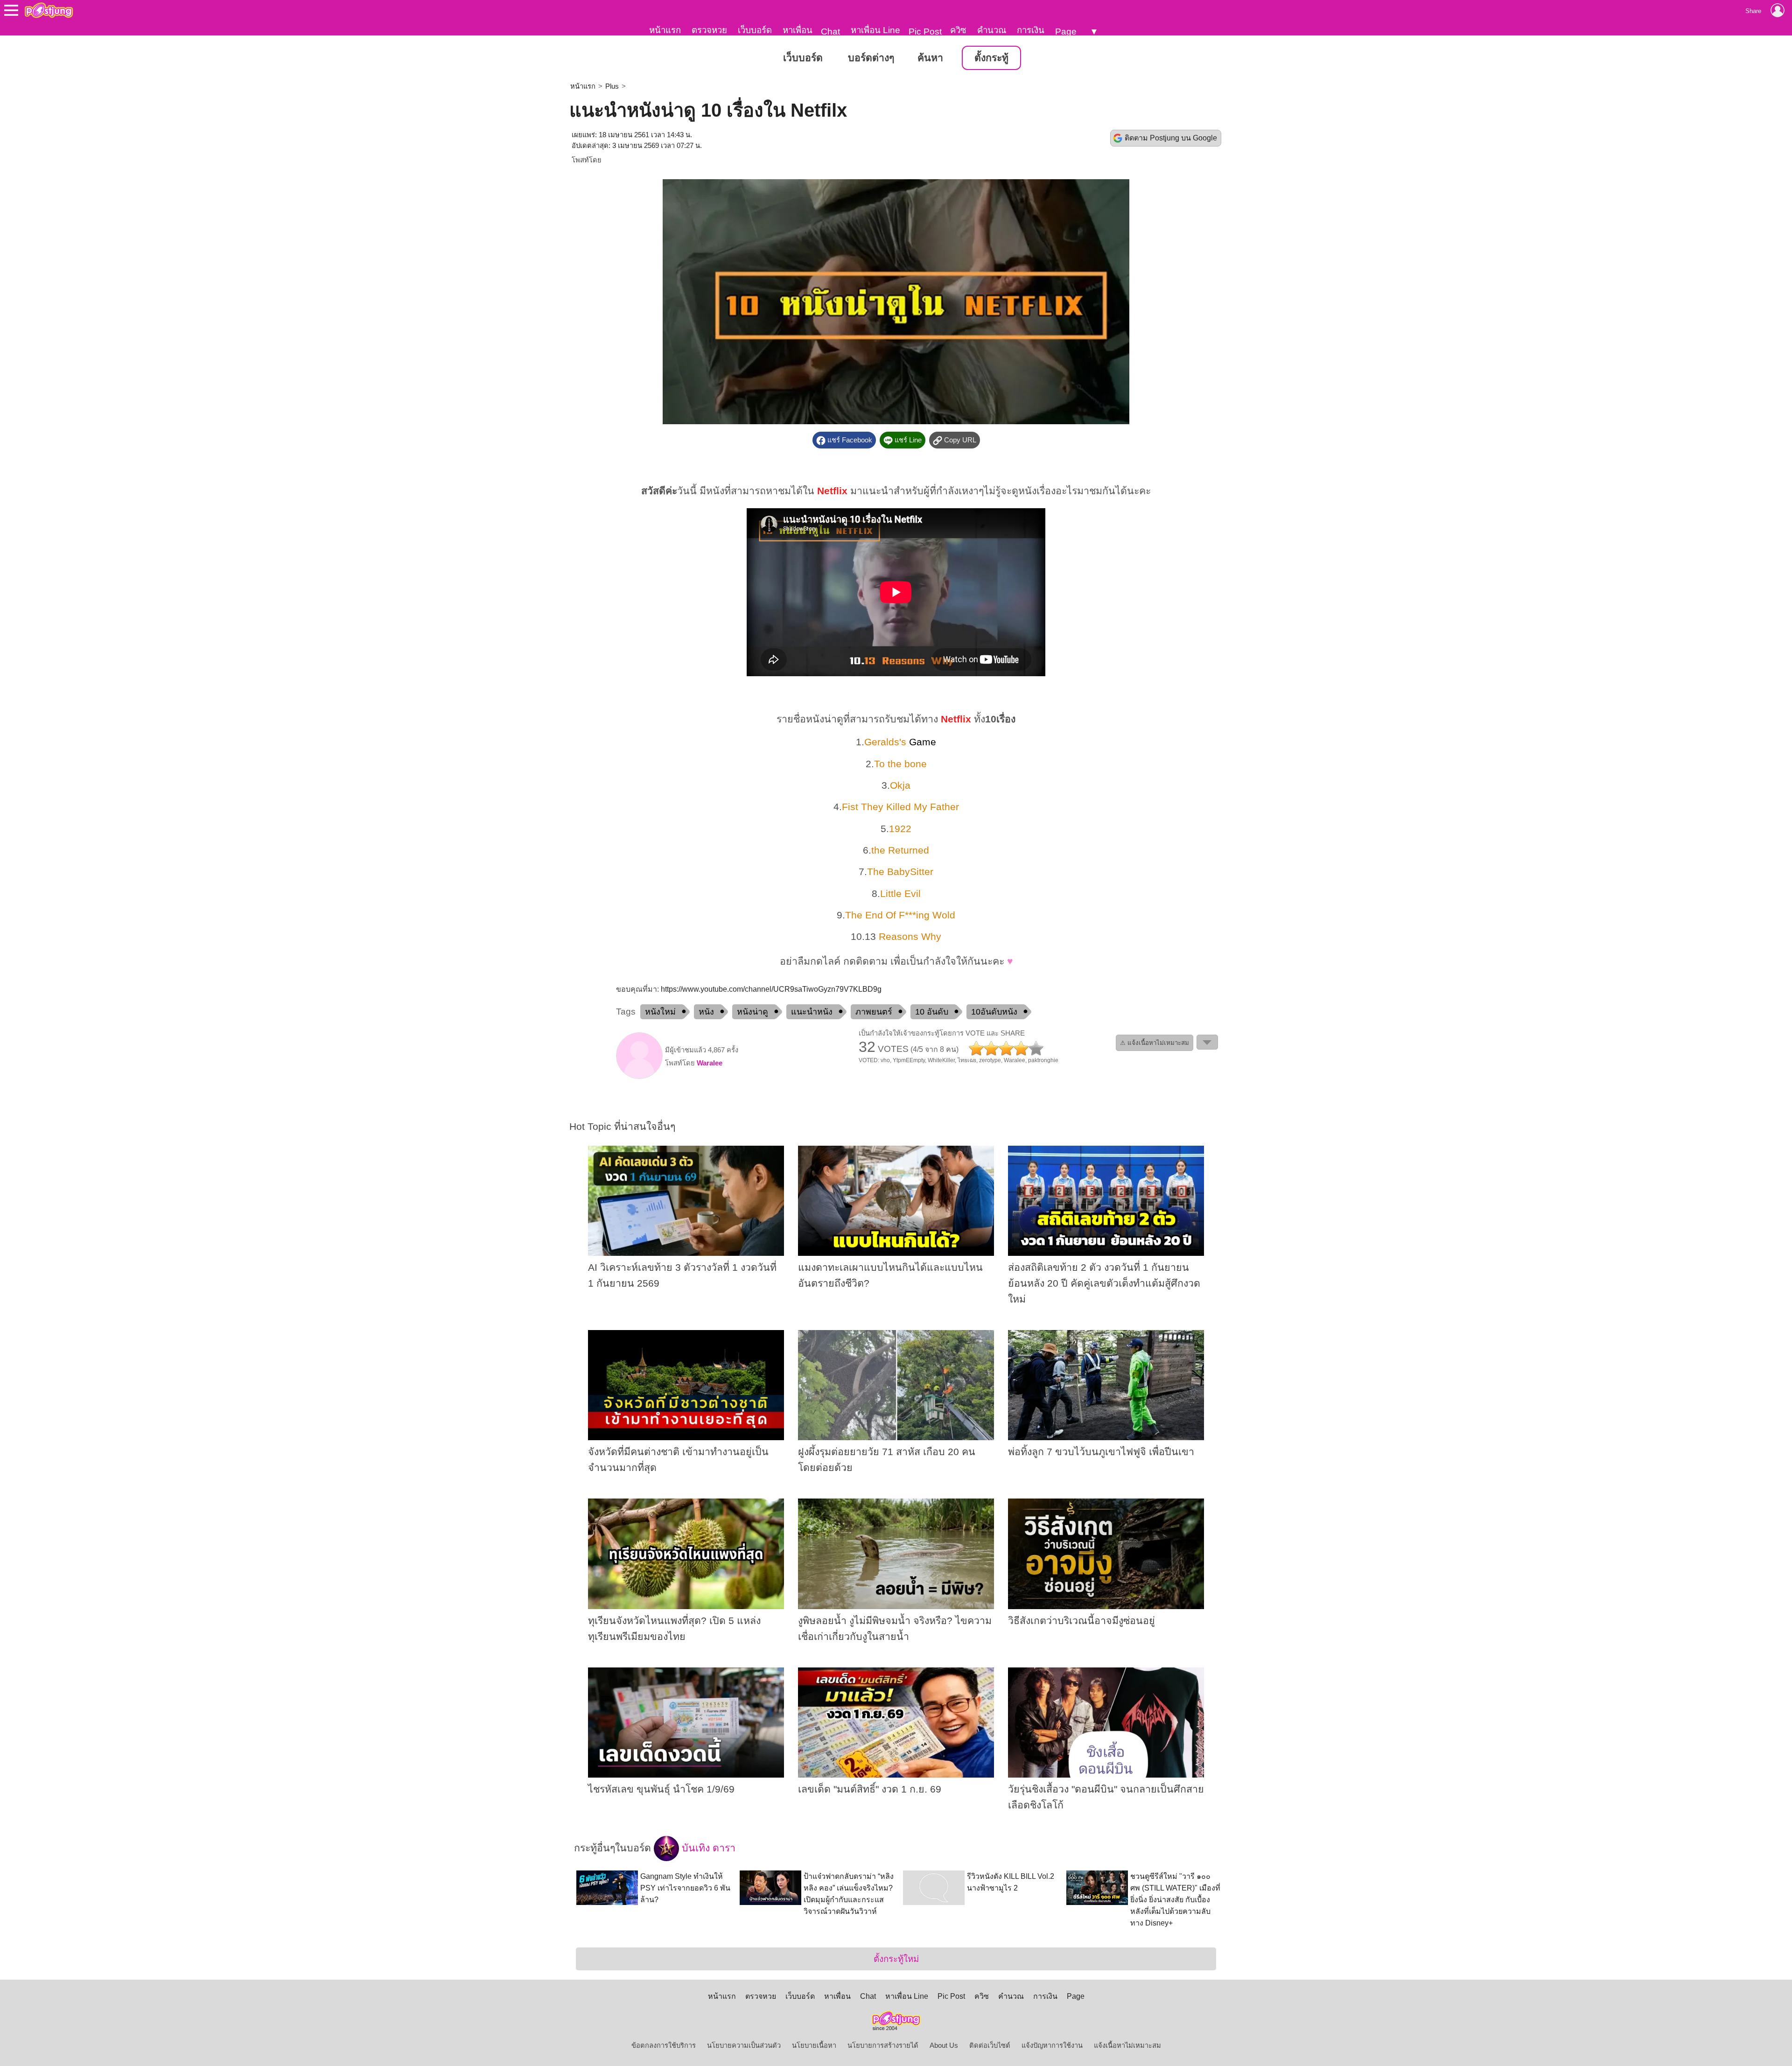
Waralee (710, 1063)
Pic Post (925, 32)
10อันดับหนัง (994, 1012)
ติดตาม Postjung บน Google (1171, 138)
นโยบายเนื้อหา (814, 2045)
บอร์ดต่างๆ (871, 58)
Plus (612, 86)
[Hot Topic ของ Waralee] (639, 1077)
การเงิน (1031, 30)
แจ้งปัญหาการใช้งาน (1052, 2045)
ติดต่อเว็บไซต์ (990, 2045)
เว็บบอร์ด (755, 30)
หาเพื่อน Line (875, 30)
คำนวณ (992, 30)
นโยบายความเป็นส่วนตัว (744, 2045)
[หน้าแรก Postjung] (49, 10)
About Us (944, 2045)
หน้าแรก (665, 30)
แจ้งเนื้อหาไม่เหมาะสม (1127, 2045)
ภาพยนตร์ (874, 1012)
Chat (830, 32)
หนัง (706, 1012)
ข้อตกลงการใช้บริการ (664, 2045)
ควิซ (958, 30)
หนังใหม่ (660, 1012)
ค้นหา (930, 58)
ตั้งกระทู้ (991, 58)
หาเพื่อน (798, 30)
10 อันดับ (932, 1012)
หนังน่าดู (752, 1012)
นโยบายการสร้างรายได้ (883, 2045)
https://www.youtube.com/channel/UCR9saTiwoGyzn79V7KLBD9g (771, 989)
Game (923, 742)
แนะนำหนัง (812, 1012)
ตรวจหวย (709, 30)
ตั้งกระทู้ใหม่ (896, 1959)
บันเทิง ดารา (707, 1848)
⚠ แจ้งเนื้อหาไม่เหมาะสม (1155, 1043)
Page (1066, 32)
